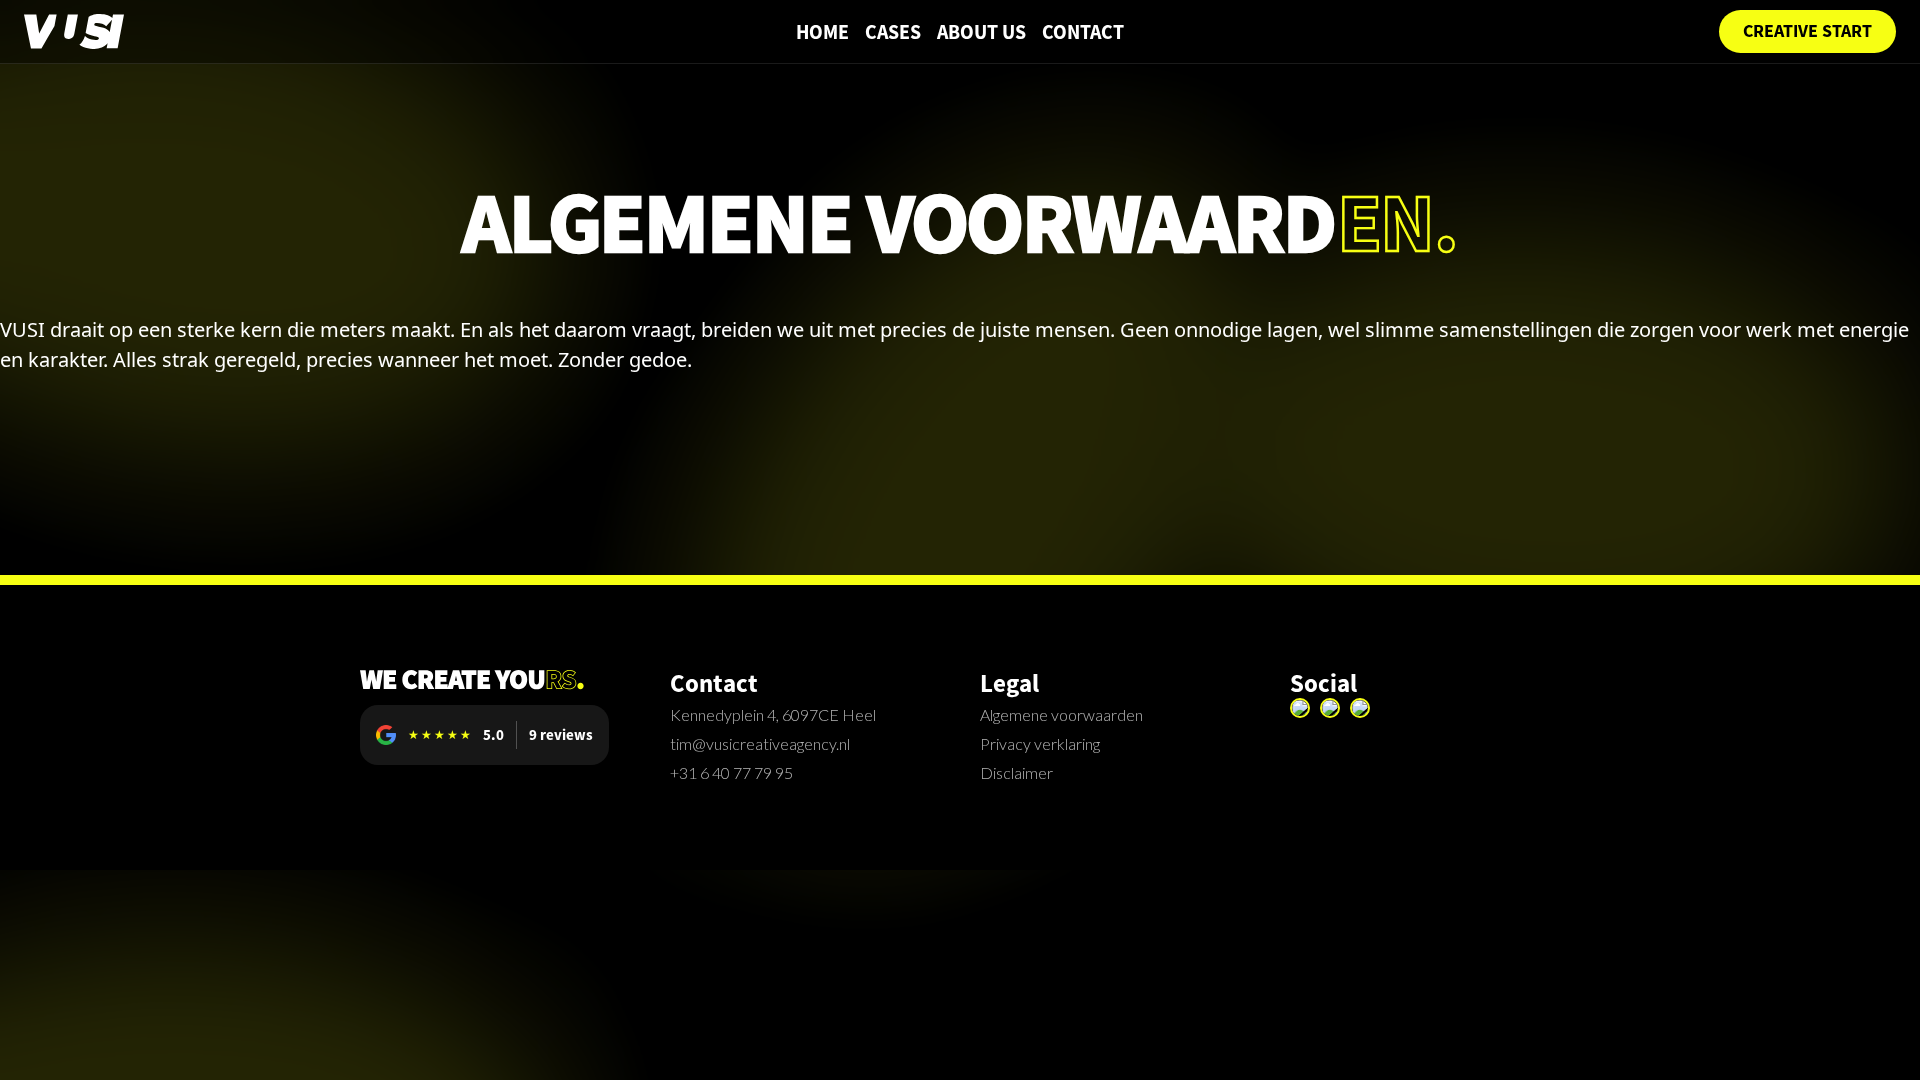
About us (981, 32)
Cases (893, 32)
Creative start (1807, 31)
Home (822, 32)
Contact (1083, 32)
